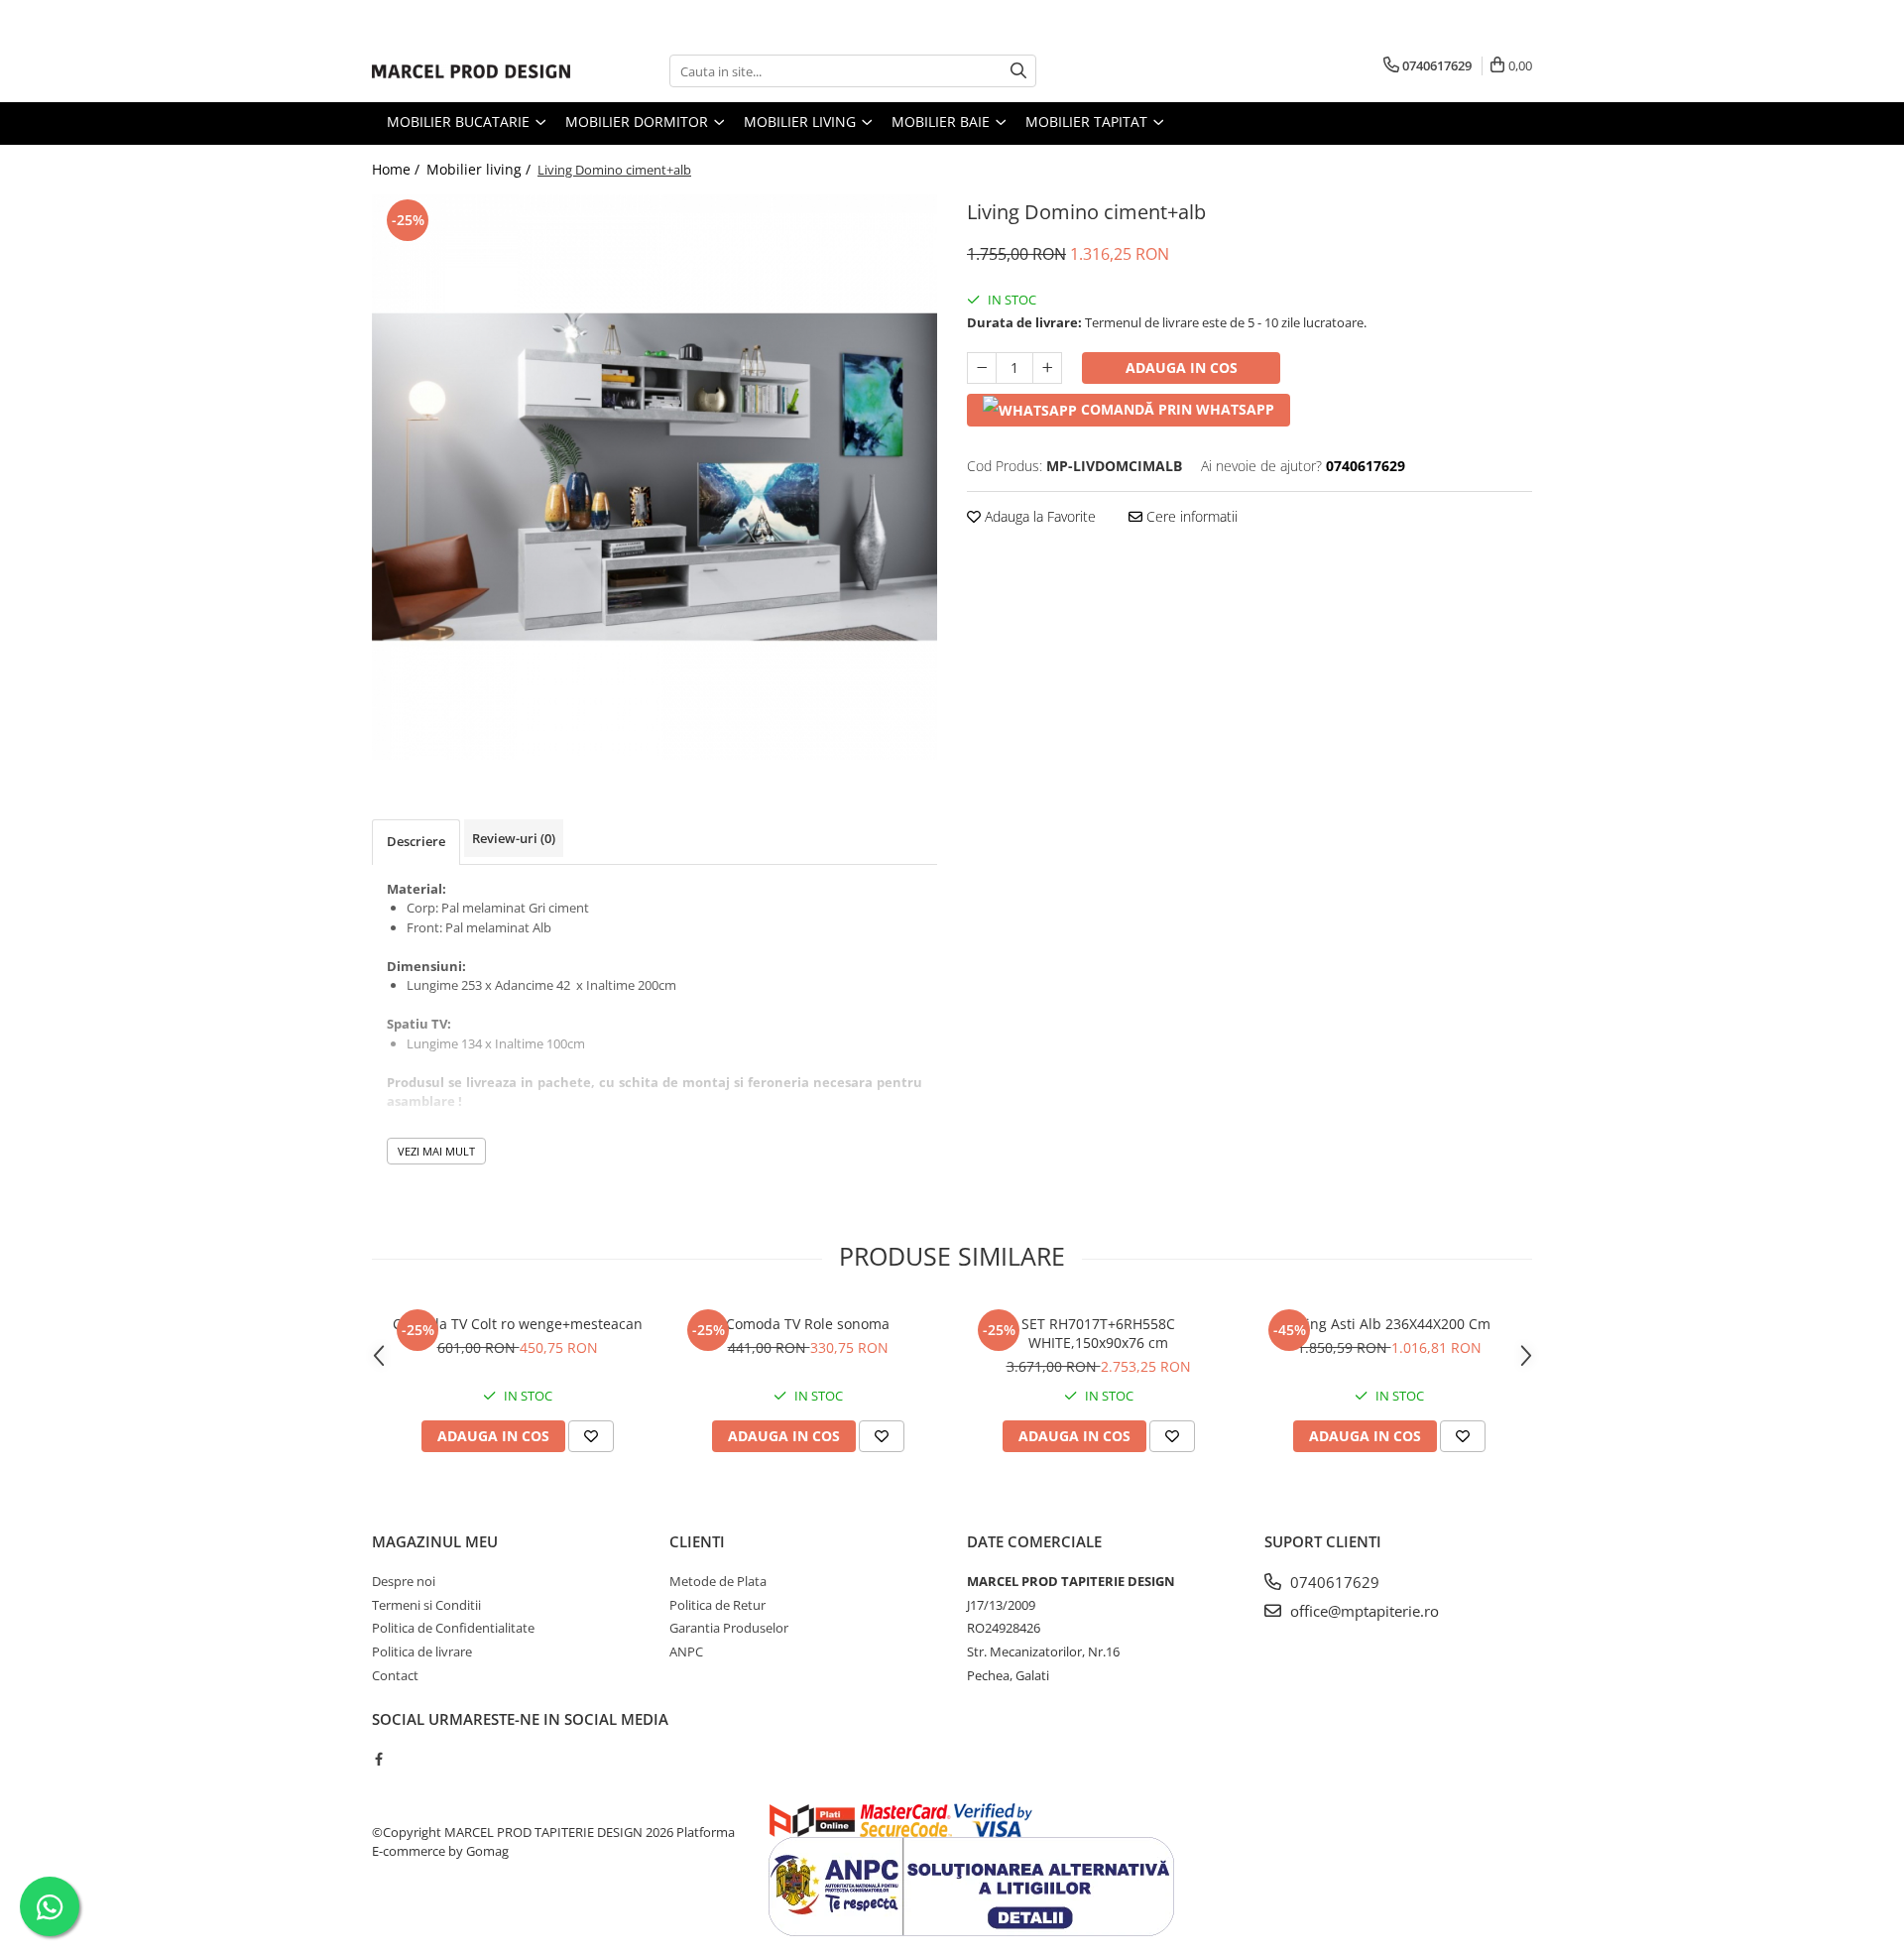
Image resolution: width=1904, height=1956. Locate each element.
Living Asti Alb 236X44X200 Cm (1389, 1324)
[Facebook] (378, 1759)
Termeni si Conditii (426, 1605)
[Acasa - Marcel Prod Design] (471, 71)
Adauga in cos (1182, 367)
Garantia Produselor (729, 1628)
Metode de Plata (718, 1581)
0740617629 (1333, 1582)
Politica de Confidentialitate (453, 1628)
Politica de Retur (717, 1605)
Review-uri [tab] (514, 838)
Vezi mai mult (436, 1151)
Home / (398, 169)
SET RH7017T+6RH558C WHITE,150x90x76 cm (1098, 1333)
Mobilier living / (480, 169)
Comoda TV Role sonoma (808, 1324)
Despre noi (404, 1581)
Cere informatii (1190, 516)
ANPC (686, 1651)
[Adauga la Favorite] (591, 1436)
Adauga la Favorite (1038, 516)
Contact (395, 1675)
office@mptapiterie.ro (1363, 1611)
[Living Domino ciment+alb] (654, 477)
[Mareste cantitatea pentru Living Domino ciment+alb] (1047, 368)
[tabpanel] (654, 477)
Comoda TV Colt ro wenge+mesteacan (518, 1324)
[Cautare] (1018, 71)
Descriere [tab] (416, 841)
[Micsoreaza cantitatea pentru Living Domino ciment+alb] (982, 368)
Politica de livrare (422, 1651)
